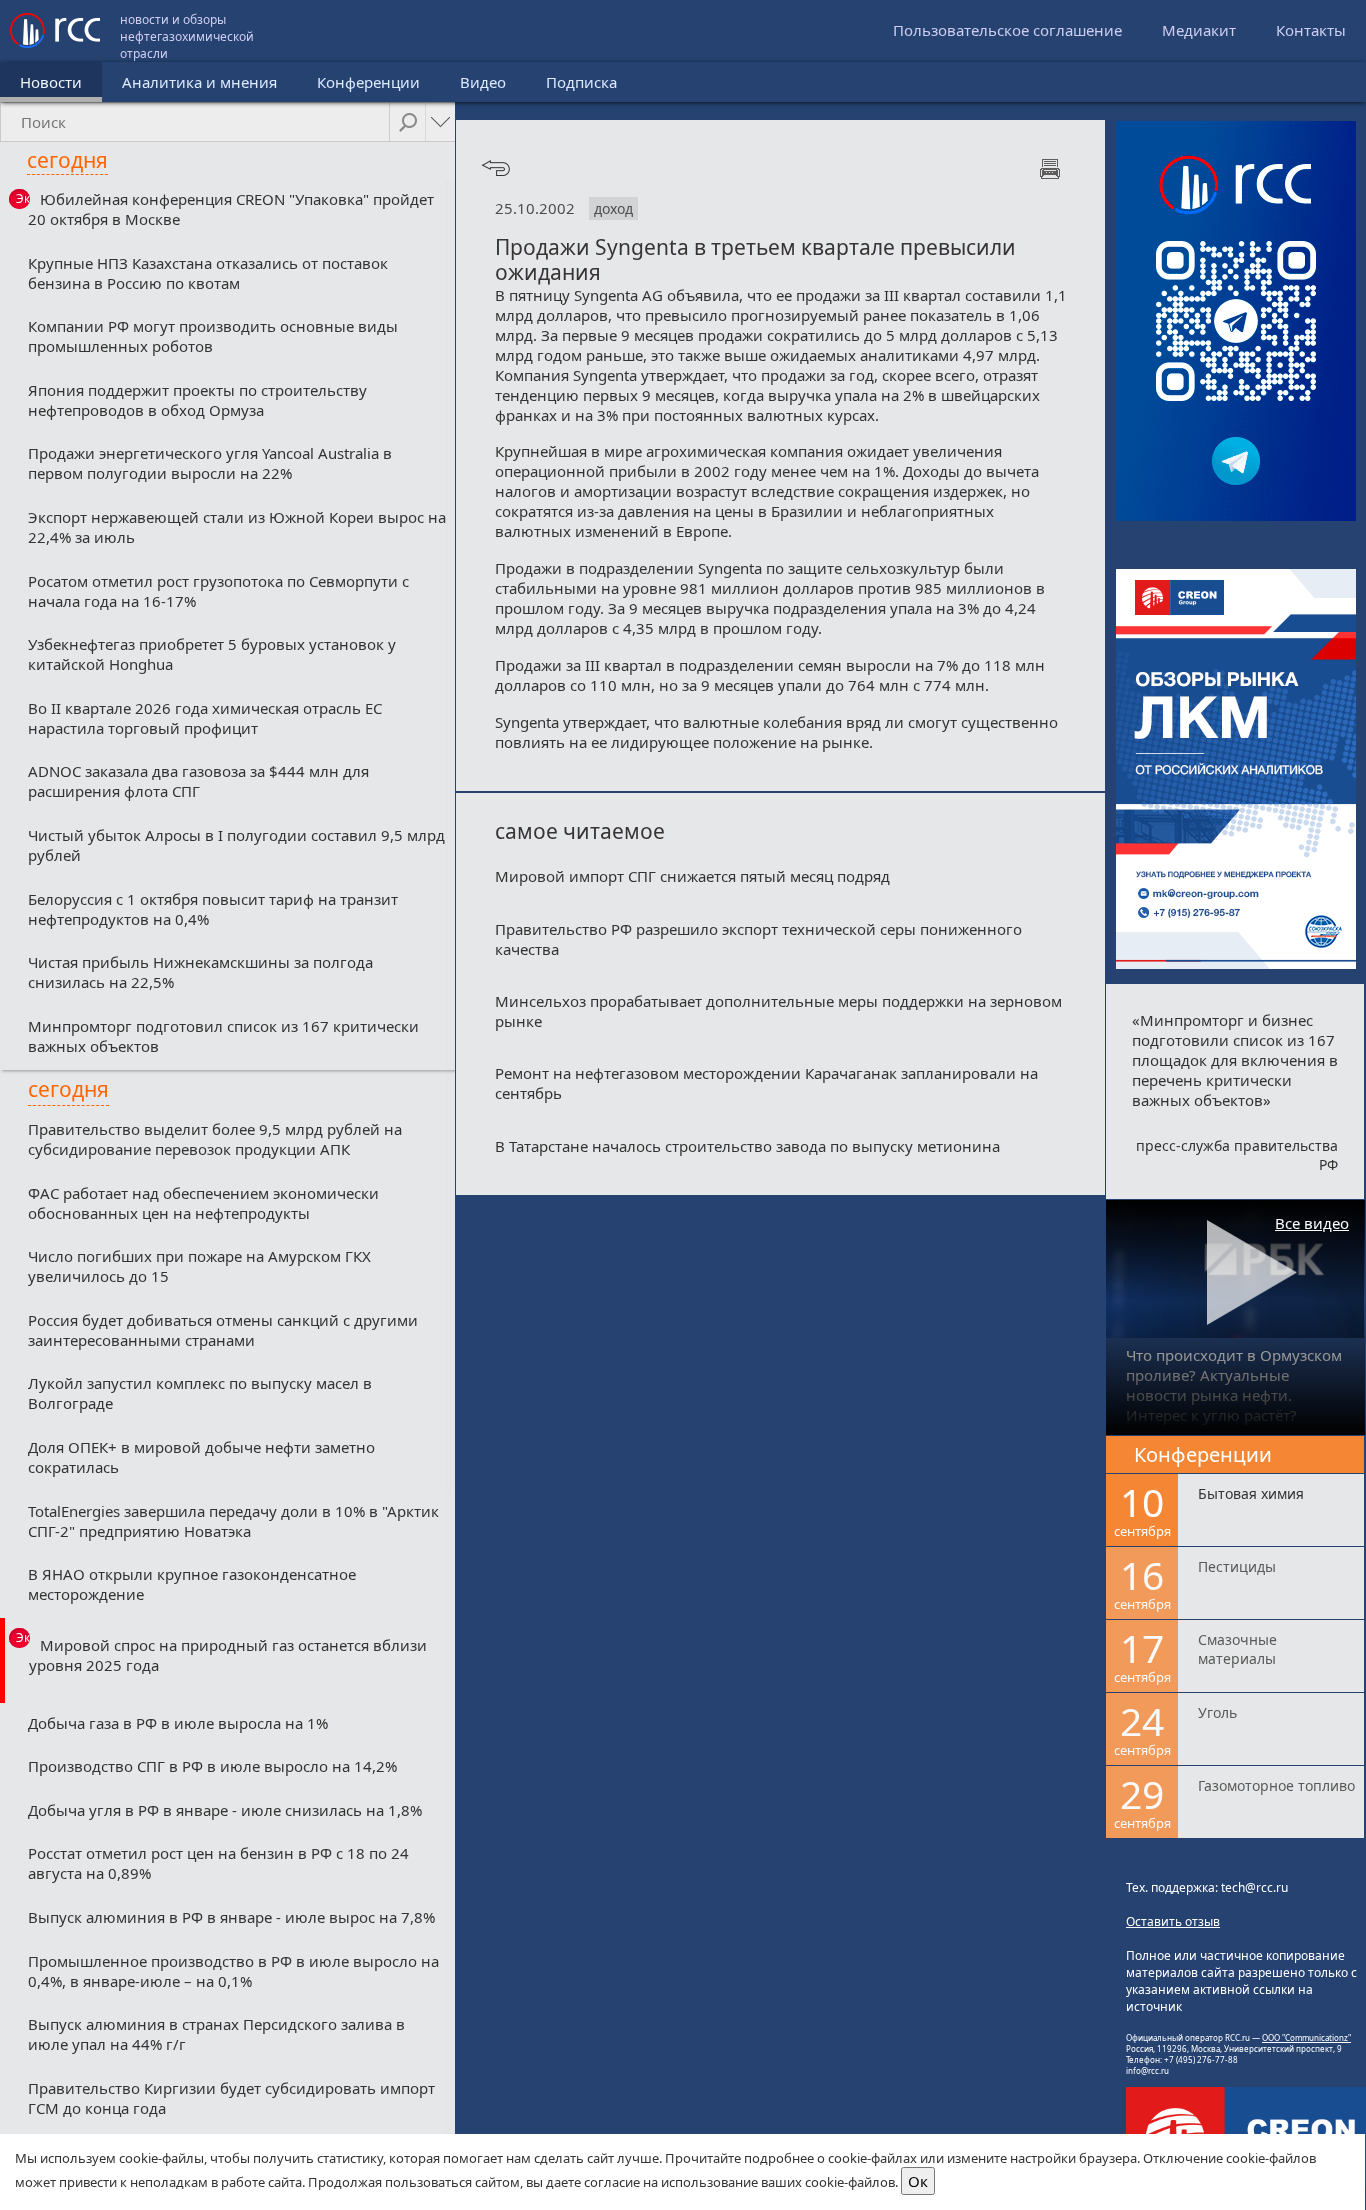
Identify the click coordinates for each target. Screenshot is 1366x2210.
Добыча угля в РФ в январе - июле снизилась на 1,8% (225, 1810)
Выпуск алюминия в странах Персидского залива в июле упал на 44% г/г (216, 2034)
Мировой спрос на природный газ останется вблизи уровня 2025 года (228, 1655)
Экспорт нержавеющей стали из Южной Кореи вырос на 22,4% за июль (237, 527)
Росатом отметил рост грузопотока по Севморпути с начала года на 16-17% (218, 591)
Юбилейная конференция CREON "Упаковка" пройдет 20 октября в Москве (231, 209)
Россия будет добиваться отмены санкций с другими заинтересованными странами (223, 1330)
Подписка (581, 82)
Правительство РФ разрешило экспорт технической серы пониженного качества (758, 939)
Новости (51, 82)
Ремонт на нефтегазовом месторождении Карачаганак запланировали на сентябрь (766, 1083)
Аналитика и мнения (199, 82)
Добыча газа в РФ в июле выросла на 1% (178, 1723)
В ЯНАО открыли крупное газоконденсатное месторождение (192, 1584)
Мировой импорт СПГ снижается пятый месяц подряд (692, 876)
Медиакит (1199, 30)
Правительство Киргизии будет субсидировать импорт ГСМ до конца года (231, 2098)
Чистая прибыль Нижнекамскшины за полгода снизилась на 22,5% (200, 972)
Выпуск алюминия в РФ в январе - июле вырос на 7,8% (231, 1917)
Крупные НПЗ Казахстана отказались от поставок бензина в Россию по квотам (208, 273)
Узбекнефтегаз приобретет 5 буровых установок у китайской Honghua (212, 654)
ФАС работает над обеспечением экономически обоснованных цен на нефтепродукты (203, 1203)
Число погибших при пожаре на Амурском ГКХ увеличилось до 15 (199, 1266)
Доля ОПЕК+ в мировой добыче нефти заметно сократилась (201, 1457)
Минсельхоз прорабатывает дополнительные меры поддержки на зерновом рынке (778, 1011)
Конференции (368, 82)
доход (613, 208)
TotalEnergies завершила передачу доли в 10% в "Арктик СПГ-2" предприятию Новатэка (233, 1521)
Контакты (1311, 30)
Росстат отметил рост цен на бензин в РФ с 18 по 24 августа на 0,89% (218, 1863)
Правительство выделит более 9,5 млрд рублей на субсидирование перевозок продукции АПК (215, 1139)
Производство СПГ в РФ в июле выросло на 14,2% (212, 1766)
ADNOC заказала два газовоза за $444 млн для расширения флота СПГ (198, 781)
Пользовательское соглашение (1007, 30)
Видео (483, 82)
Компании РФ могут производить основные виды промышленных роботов (213, 336)
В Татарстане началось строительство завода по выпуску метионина (747, 1146)
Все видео (1312, 1223)
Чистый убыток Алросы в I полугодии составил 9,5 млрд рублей (236, 845)
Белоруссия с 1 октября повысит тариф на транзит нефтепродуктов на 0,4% (213, 909)
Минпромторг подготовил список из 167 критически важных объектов (223, 1036)
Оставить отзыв (1173, 1921)
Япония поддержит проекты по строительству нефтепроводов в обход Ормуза (197, 400)
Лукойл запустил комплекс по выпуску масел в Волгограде (200, 1393)
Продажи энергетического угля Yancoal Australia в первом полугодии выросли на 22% (210, 463)
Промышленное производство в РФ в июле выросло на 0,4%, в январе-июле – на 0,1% (233, 1971)
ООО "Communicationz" (1306, 2037)
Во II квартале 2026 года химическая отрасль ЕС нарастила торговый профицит (205, 718)
